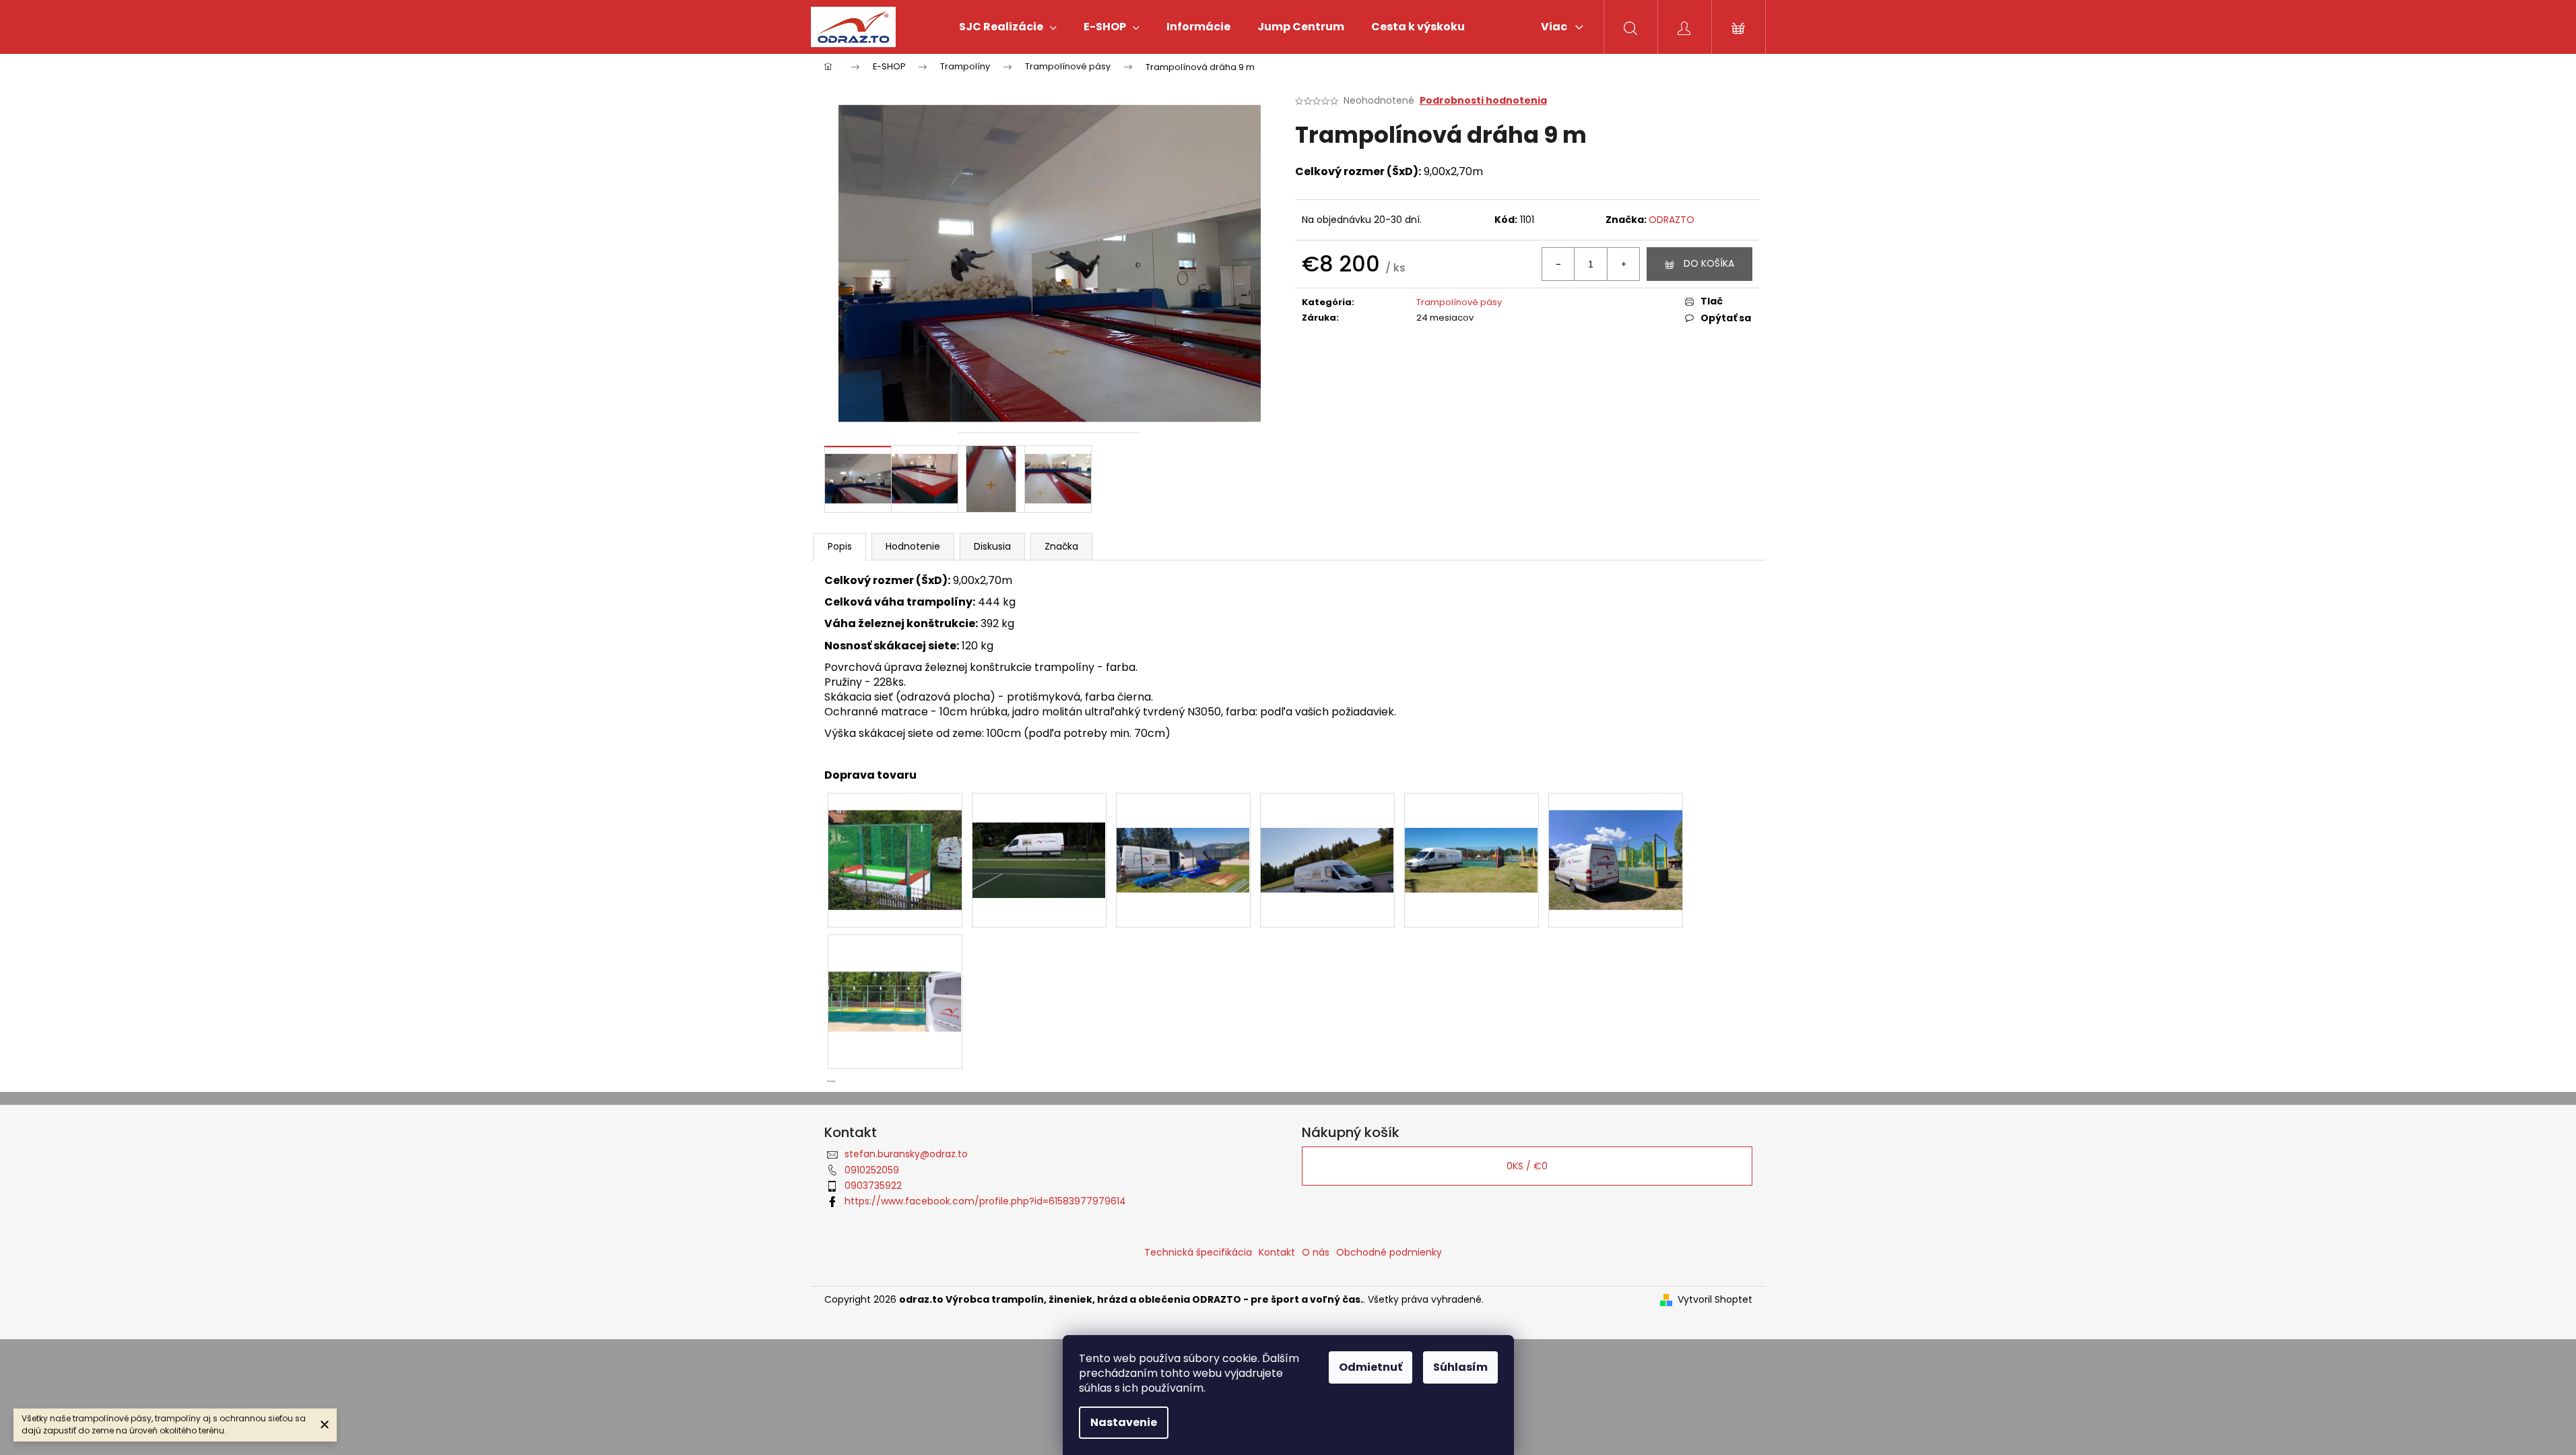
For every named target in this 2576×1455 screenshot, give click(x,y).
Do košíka (1709, 263)
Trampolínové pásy (1459, 302)
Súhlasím (1460, 1367)
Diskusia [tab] (992, 546)
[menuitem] (1008, 27)
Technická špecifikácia (1198, 1252)
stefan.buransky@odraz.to (906, 1154)
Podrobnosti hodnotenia (1483, 101)
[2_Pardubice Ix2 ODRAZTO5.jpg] (1039, 831)
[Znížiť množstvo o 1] (1558, 264)
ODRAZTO (1672, 220)
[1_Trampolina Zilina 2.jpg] (1616, 843)
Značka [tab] (1061, 546)
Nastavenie (1124, 1422)
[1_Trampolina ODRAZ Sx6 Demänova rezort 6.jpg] (1472, 825)
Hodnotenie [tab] (913, 546)
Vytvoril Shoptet (1715, 1300)
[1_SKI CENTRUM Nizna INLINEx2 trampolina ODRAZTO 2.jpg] (1183, 825)
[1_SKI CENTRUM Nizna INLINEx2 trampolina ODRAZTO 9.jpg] (1327, 825)
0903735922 (873, 1186)
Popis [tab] (840, 546)
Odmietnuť (1370, 1367)
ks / (1527, 1166)
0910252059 (872, 1170)
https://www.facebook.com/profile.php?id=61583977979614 (985, 1201)
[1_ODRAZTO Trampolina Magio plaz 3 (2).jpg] (895, 843)
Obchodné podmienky (1389, 1252)
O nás (1316, 1252)
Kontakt (1277, 1252)
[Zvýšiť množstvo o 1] (1623, 264)
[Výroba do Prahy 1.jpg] (895, 964)
